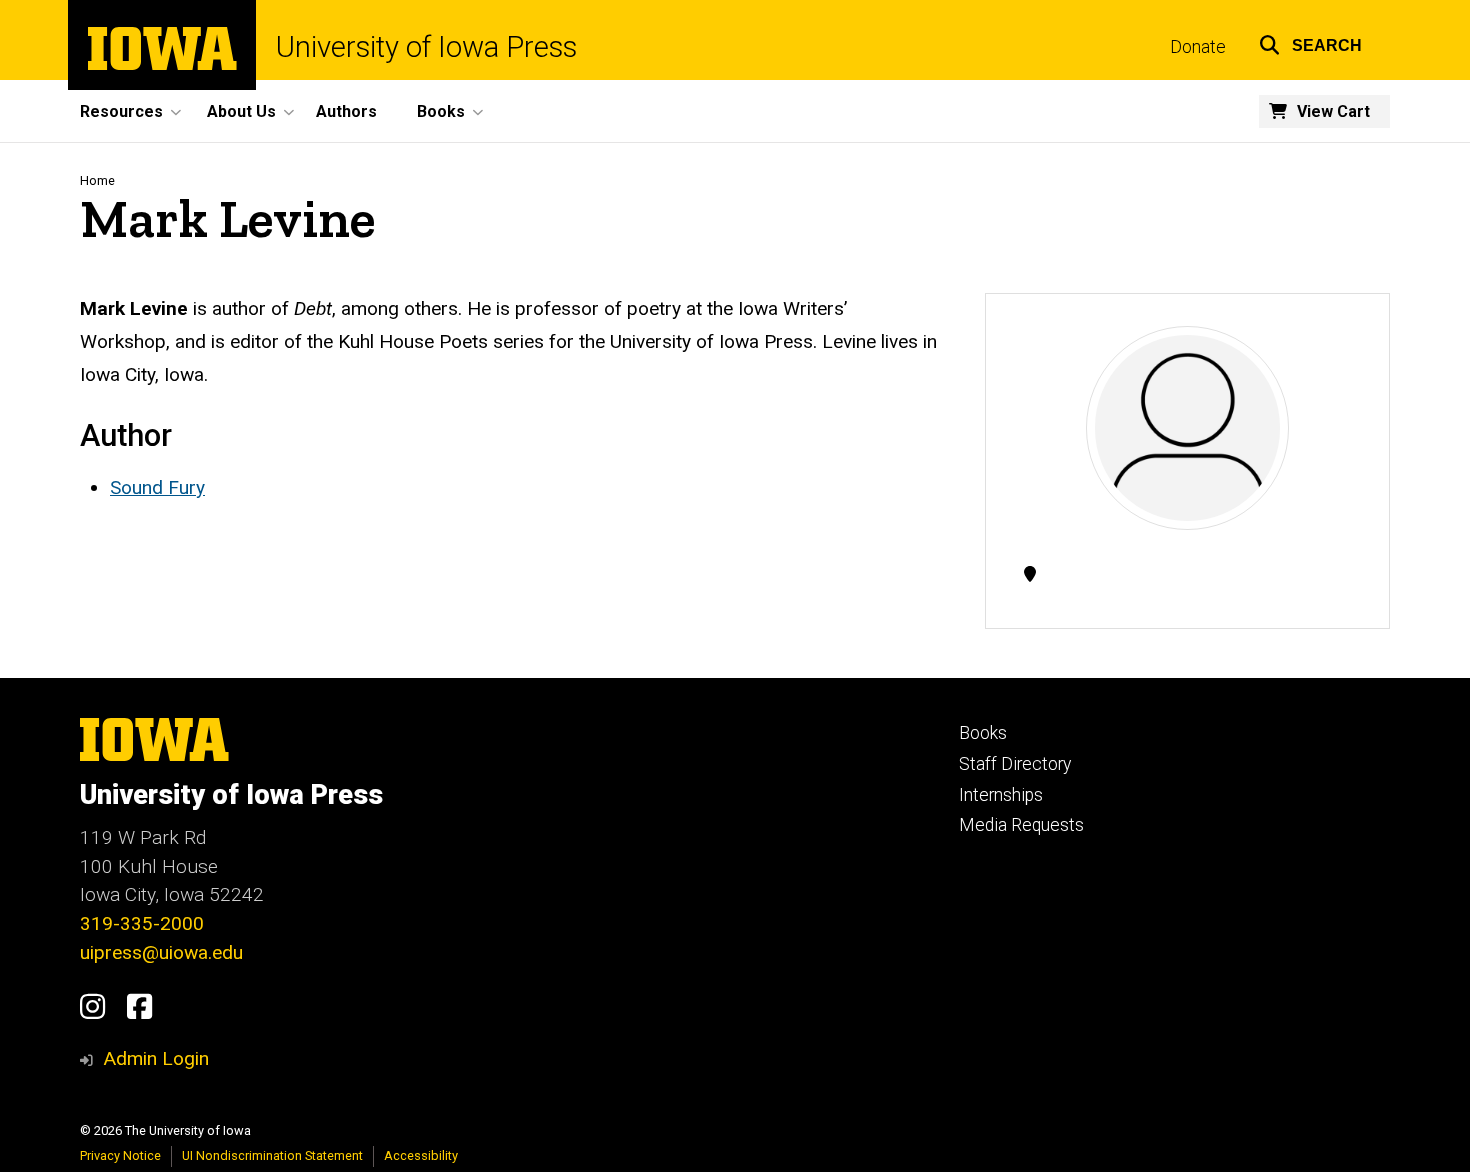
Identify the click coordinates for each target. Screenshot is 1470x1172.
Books (983, 733)
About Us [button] (241, 111)
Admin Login (156, 1058)
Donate (1198, 47)
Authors (346, 111)
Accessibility (421, 1155)
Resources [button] (121, 111)
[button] (1310, 42)
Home (97, 180)
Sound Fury (157, 487)
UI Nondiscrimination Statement (272, 1155)
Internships (1001, 795)
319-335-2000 (142, 923)
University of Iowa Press (426, 47)
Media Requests (1021, 825)
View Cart (1333, 111)
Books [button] (441, 111)
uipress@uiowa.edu (161, 952)
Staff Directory (1015, 764)
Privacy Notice (120, 1155)
